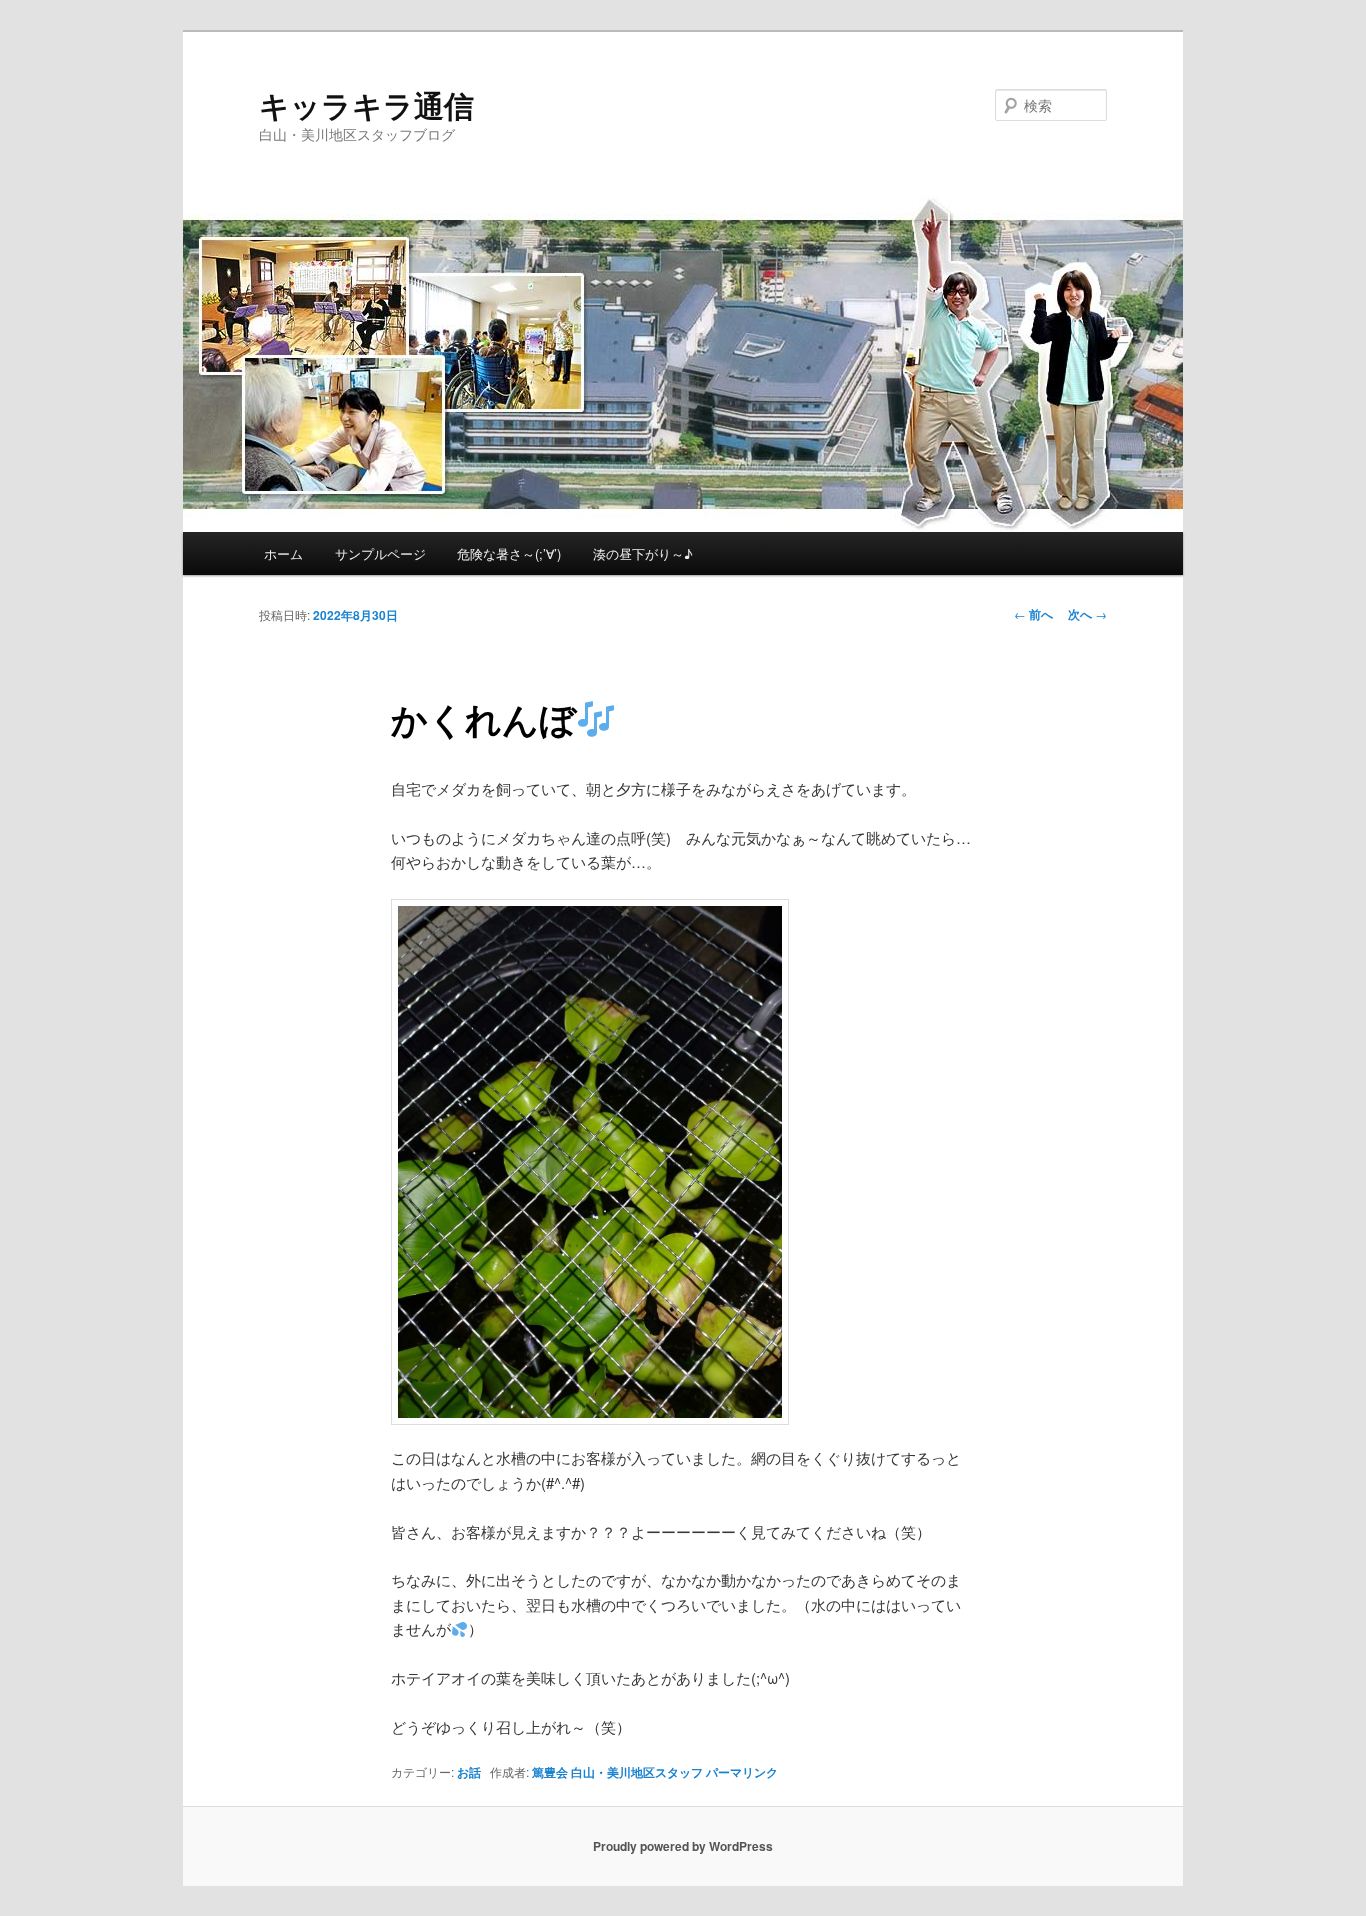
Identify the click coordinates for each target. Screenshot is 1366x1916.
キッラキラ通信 (366, 104)
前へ (1033, 614)
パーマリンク (742, 1772)
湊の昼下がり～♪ (643, 553)
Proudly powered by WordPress (683, 1846)
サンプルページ (380, 553)
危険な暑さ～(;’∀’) (509, 553)
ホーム (283, 553)
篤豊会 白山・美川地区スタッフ (617, 1772)
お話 (469, 1772)
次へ (1087, 614)
